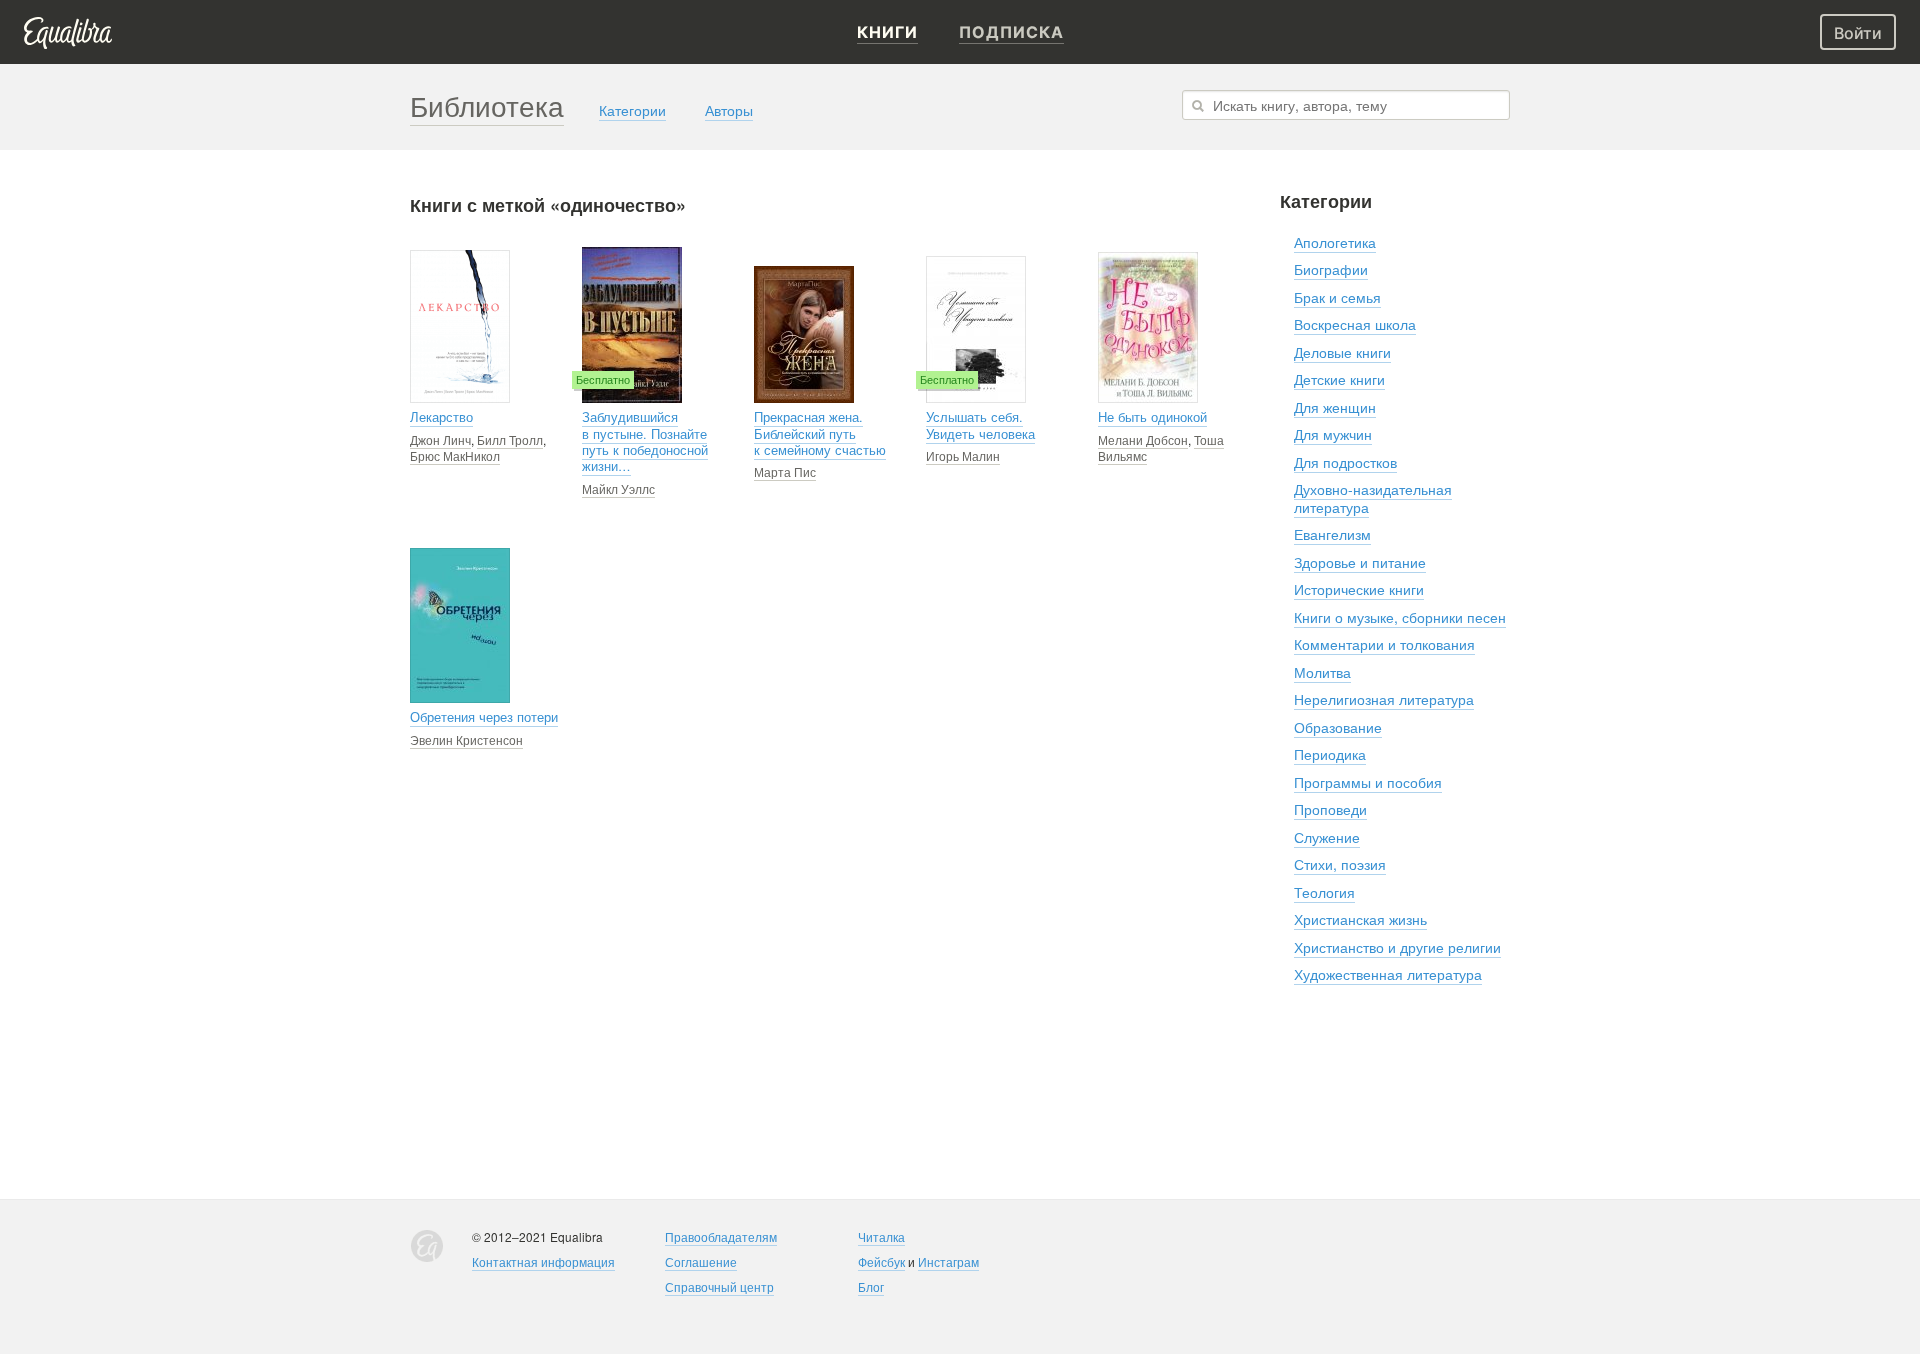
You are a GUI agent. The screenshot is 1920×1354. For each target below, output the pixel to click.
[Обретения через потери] (460, 625)
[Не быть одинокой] (1148, 327)
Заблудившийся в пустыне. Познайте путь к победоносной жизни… (645, 441)
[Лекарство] (460, 326)
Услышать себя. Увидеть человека (980, 425)
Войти (1858, 33)
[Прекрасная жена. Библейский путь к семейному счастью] (804, 334)
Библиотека (487, 105)
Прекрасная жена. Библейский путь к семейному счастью (820, 433)
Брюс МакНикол (455, 455)
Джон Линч (440, 439)
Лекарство (441, 417)
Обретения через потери (484, 717)
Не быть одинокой (1152, 417)
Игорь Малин (963, 455)
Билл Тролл (510, 439)
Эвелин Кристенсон (466, 739)
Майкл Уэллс (618, 488)
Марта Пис (785, 471)
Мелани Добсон (1143, 439)
